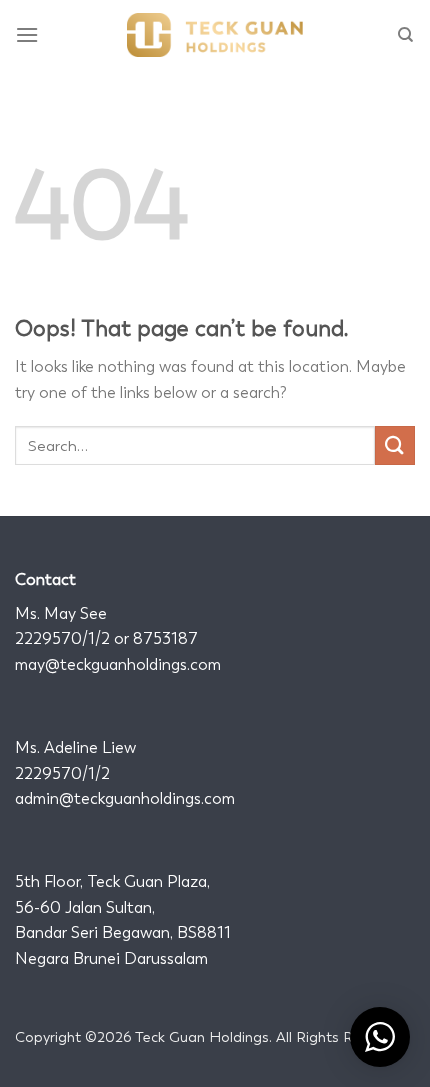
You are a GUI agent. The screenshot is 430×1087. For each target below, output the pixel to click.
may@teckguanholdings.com (118, 664)
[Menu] (28, 34)
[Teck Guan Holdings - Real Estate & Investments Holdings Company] (215, 35)
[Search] (406, 35)
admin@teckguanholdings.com (125, 798)
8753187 (165, 638)
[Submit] (395, 445)
